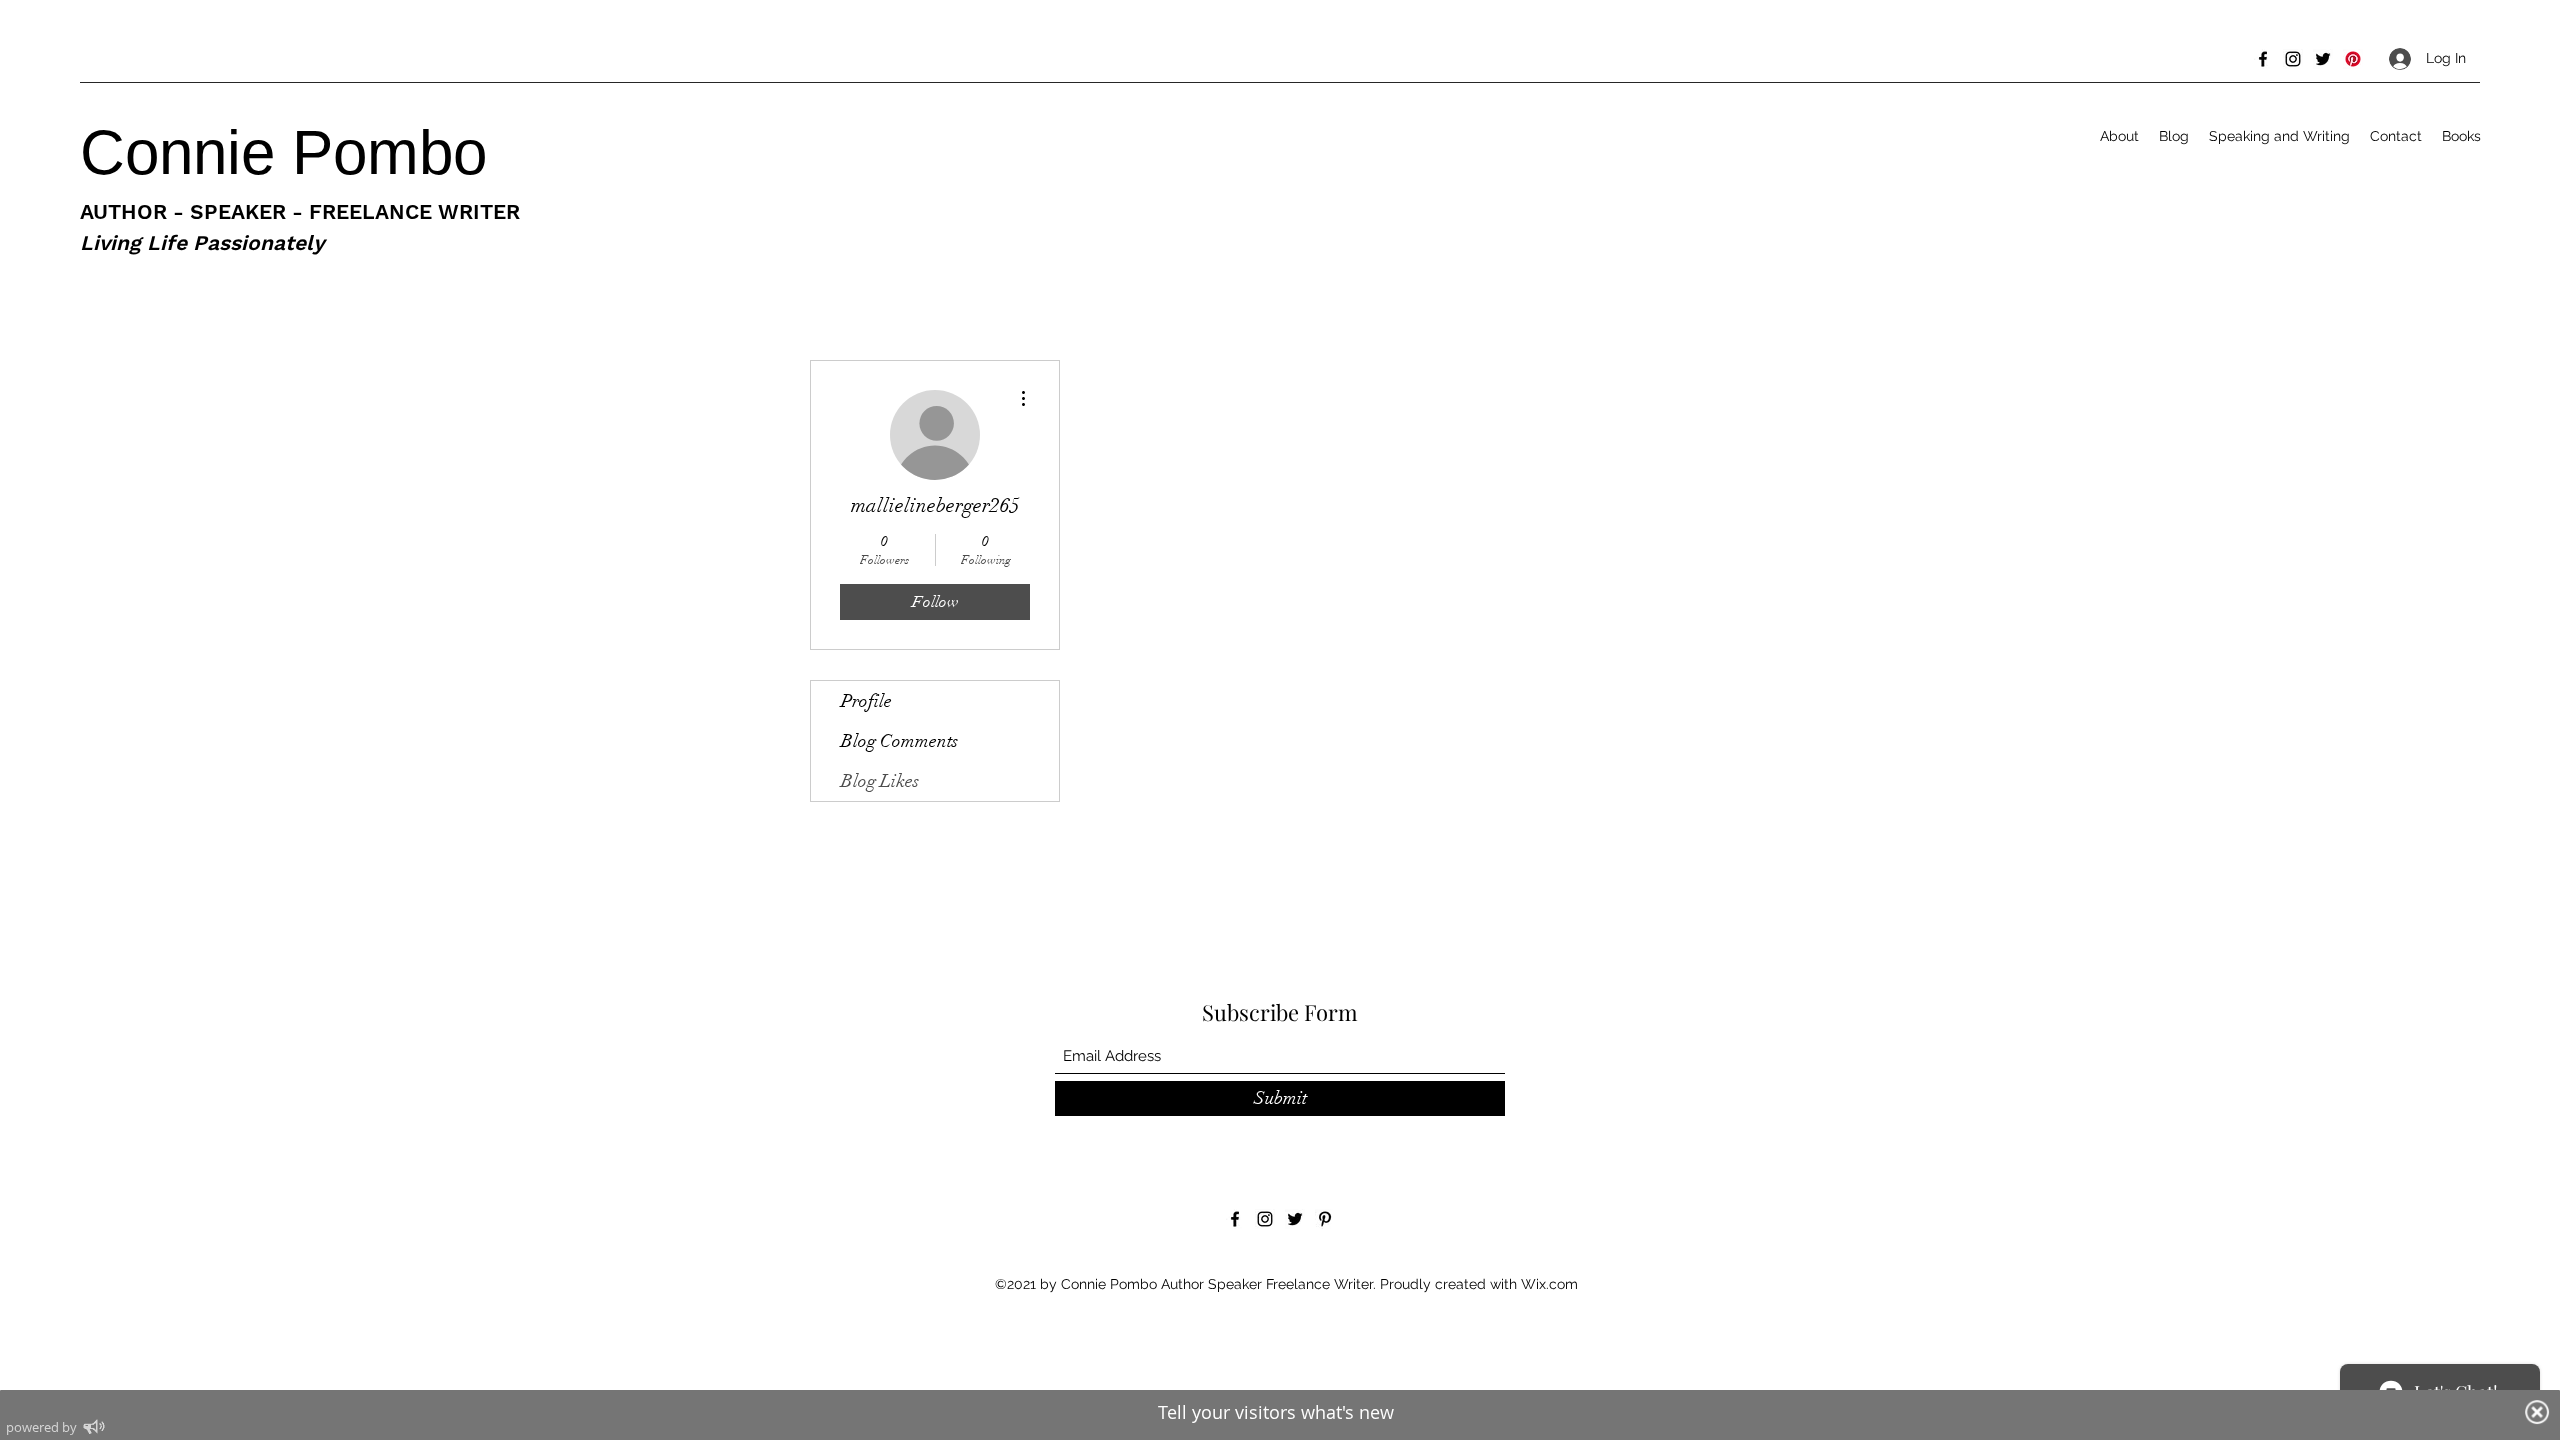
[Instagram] (2293, 59)
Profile (866, 701)
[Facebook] (2263, 59)
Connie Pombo (292, 152)
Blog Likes (880, 781)
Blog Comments (899, 741)
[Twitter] (2323, 59)
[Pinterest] (2353, 59)
